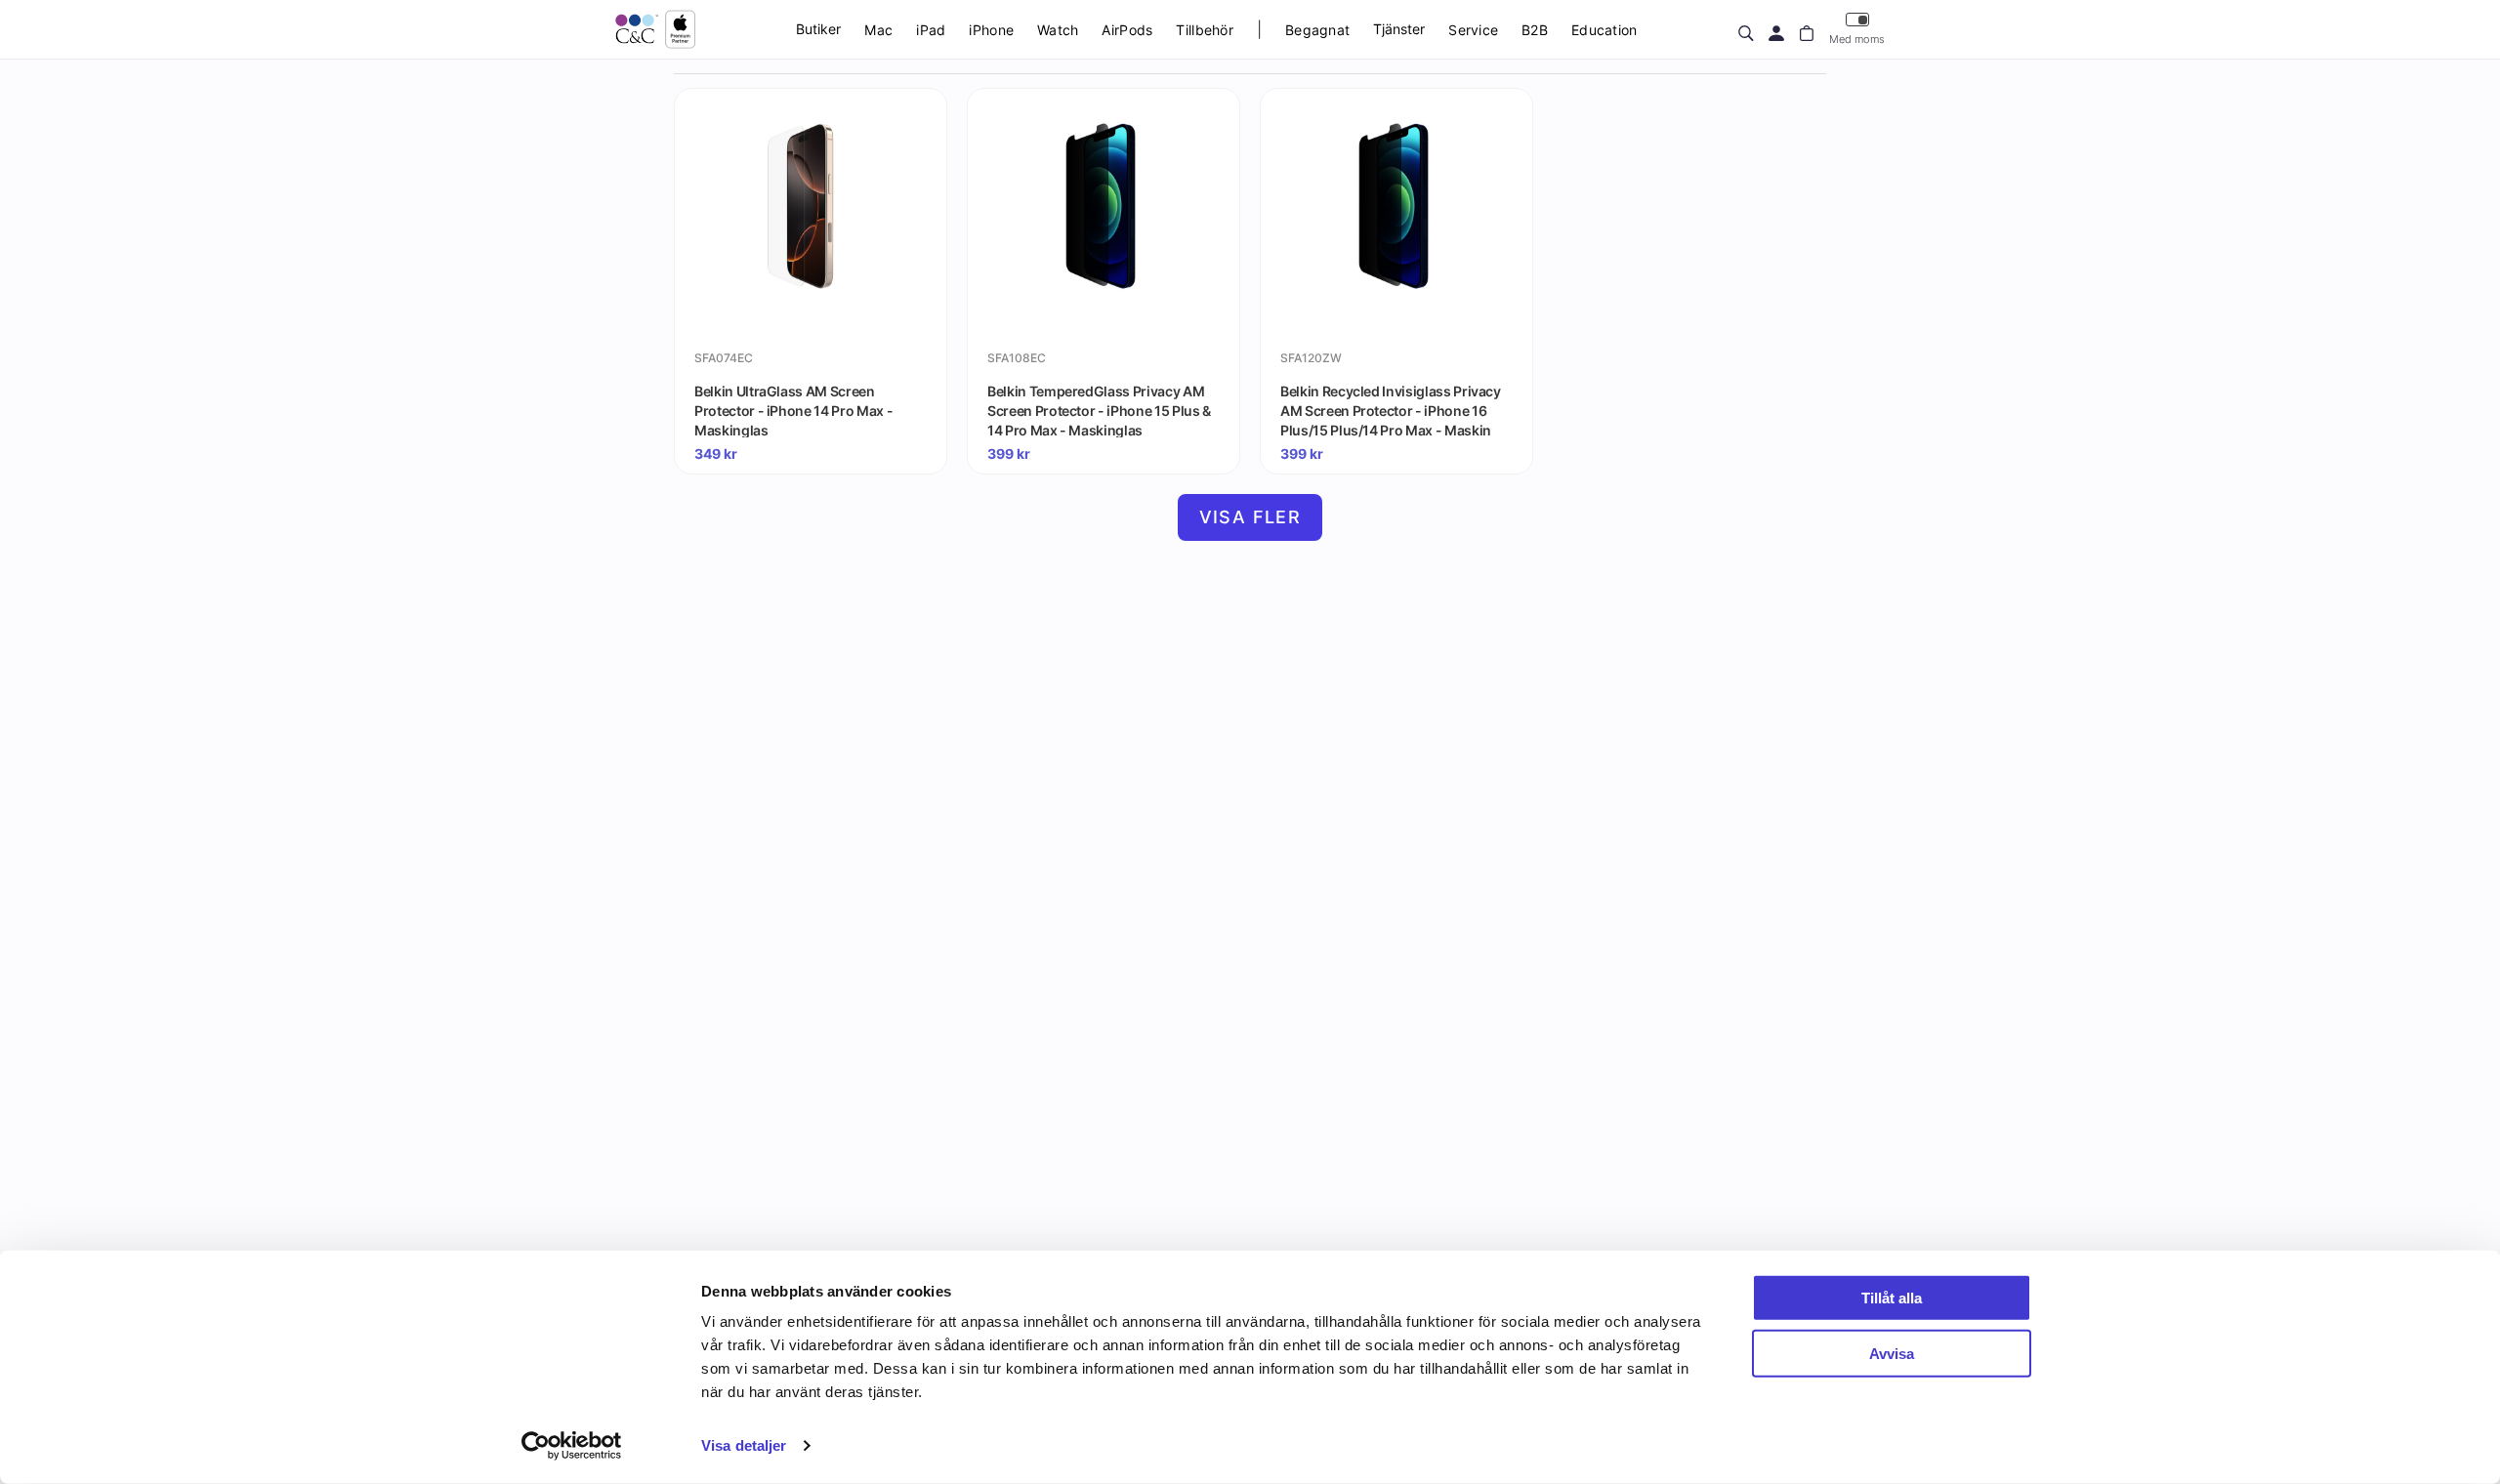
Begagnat (1317, 30)
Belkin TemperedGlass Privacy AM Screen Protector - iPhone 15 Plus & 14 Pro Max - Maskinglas (1099, 410)
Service (1473, 30)
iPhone (991, 30)
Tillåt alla (1892, 1298)
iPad (931, 30)
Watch (1058, 30)
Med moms (1857, 39)
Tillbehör (1205, 30)
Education (1604, 30)
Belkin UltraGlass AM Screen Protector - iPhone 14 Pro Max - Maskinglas (793, 410)
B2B (1535, 30)
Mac (878, 30)
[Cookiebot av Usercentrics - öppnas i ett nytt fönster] (572, 1446)
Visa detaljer (744, 1445)
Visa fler (1250, 517)
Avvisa (1892, 1353)
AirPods (1127, 30)
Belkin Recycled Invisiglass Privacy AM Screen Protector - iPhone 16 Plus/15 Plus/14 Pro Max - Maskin (1391, 410)
